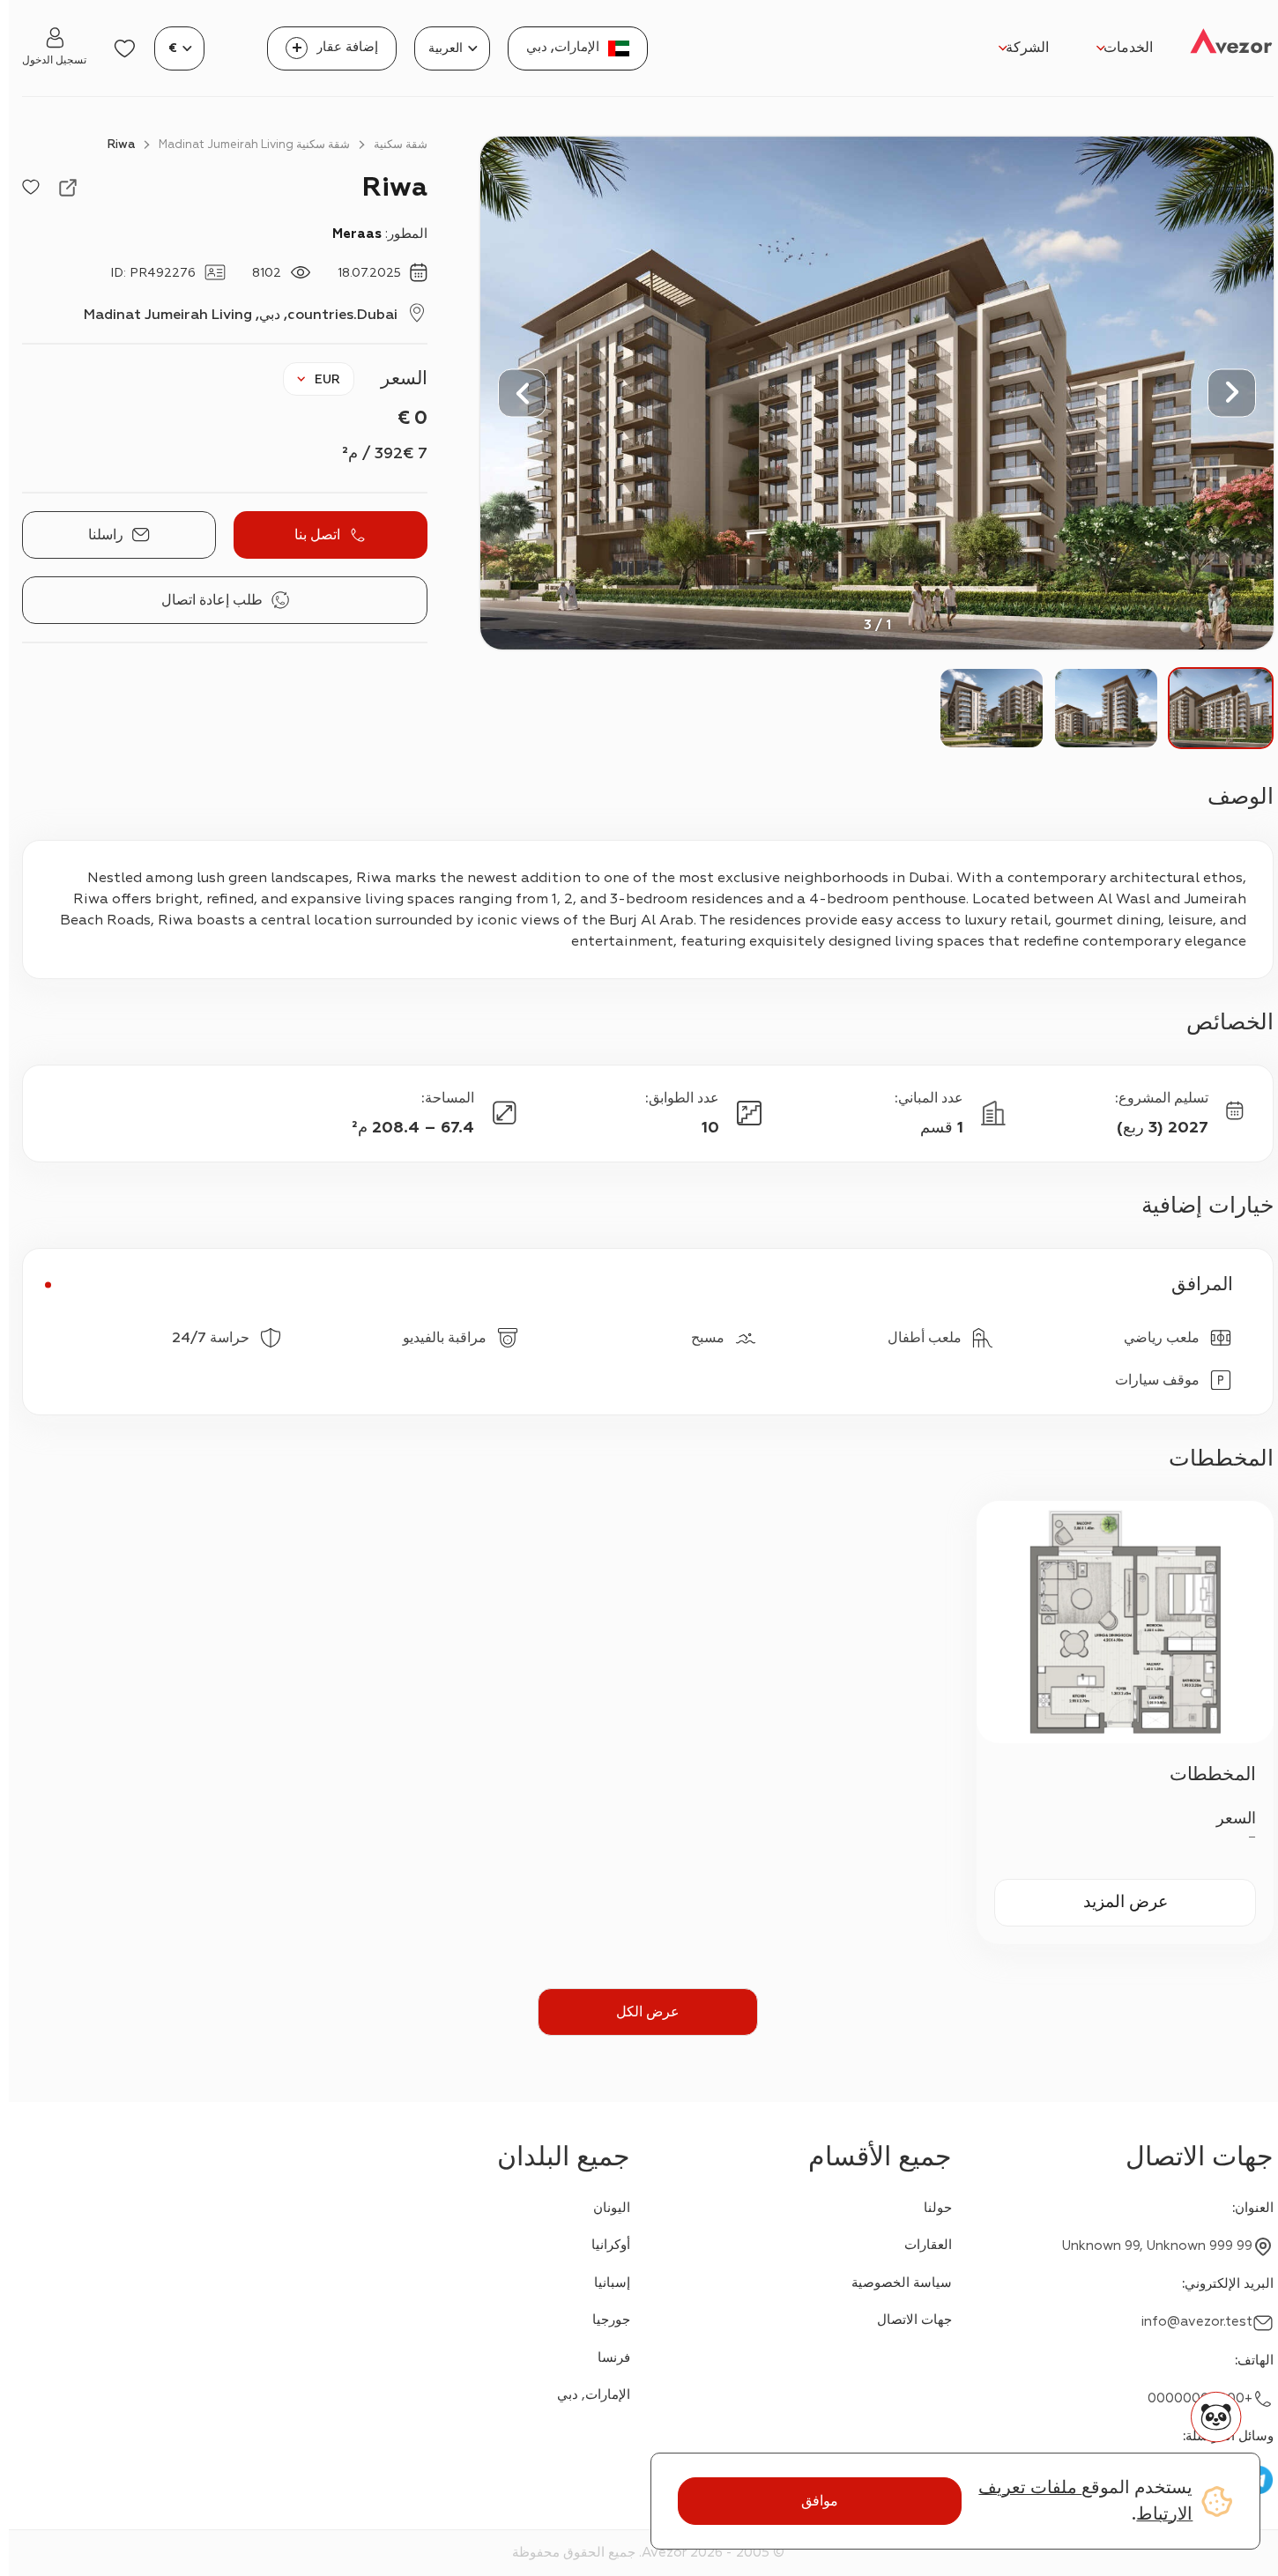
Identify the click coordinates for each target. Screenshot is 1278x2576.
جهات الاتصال (914, 2320)
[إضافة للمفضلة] (31, 188)
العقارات (928, 2245)
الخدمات (1128, 48)
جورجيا (611, 2320)
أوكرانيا (611, 2245)
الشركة (1027, 48)
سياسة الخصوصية (902, 2283)
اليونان (612, 2208)
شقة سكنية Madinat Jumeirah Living (254, 145)
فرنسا (614, 2358)
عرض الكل (648, 2012)
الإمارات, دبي (594, 2395)
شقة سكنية (401, 145)
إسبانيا (612, 2283)
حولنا (938, 2208)
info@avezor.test (1196, 2322)
